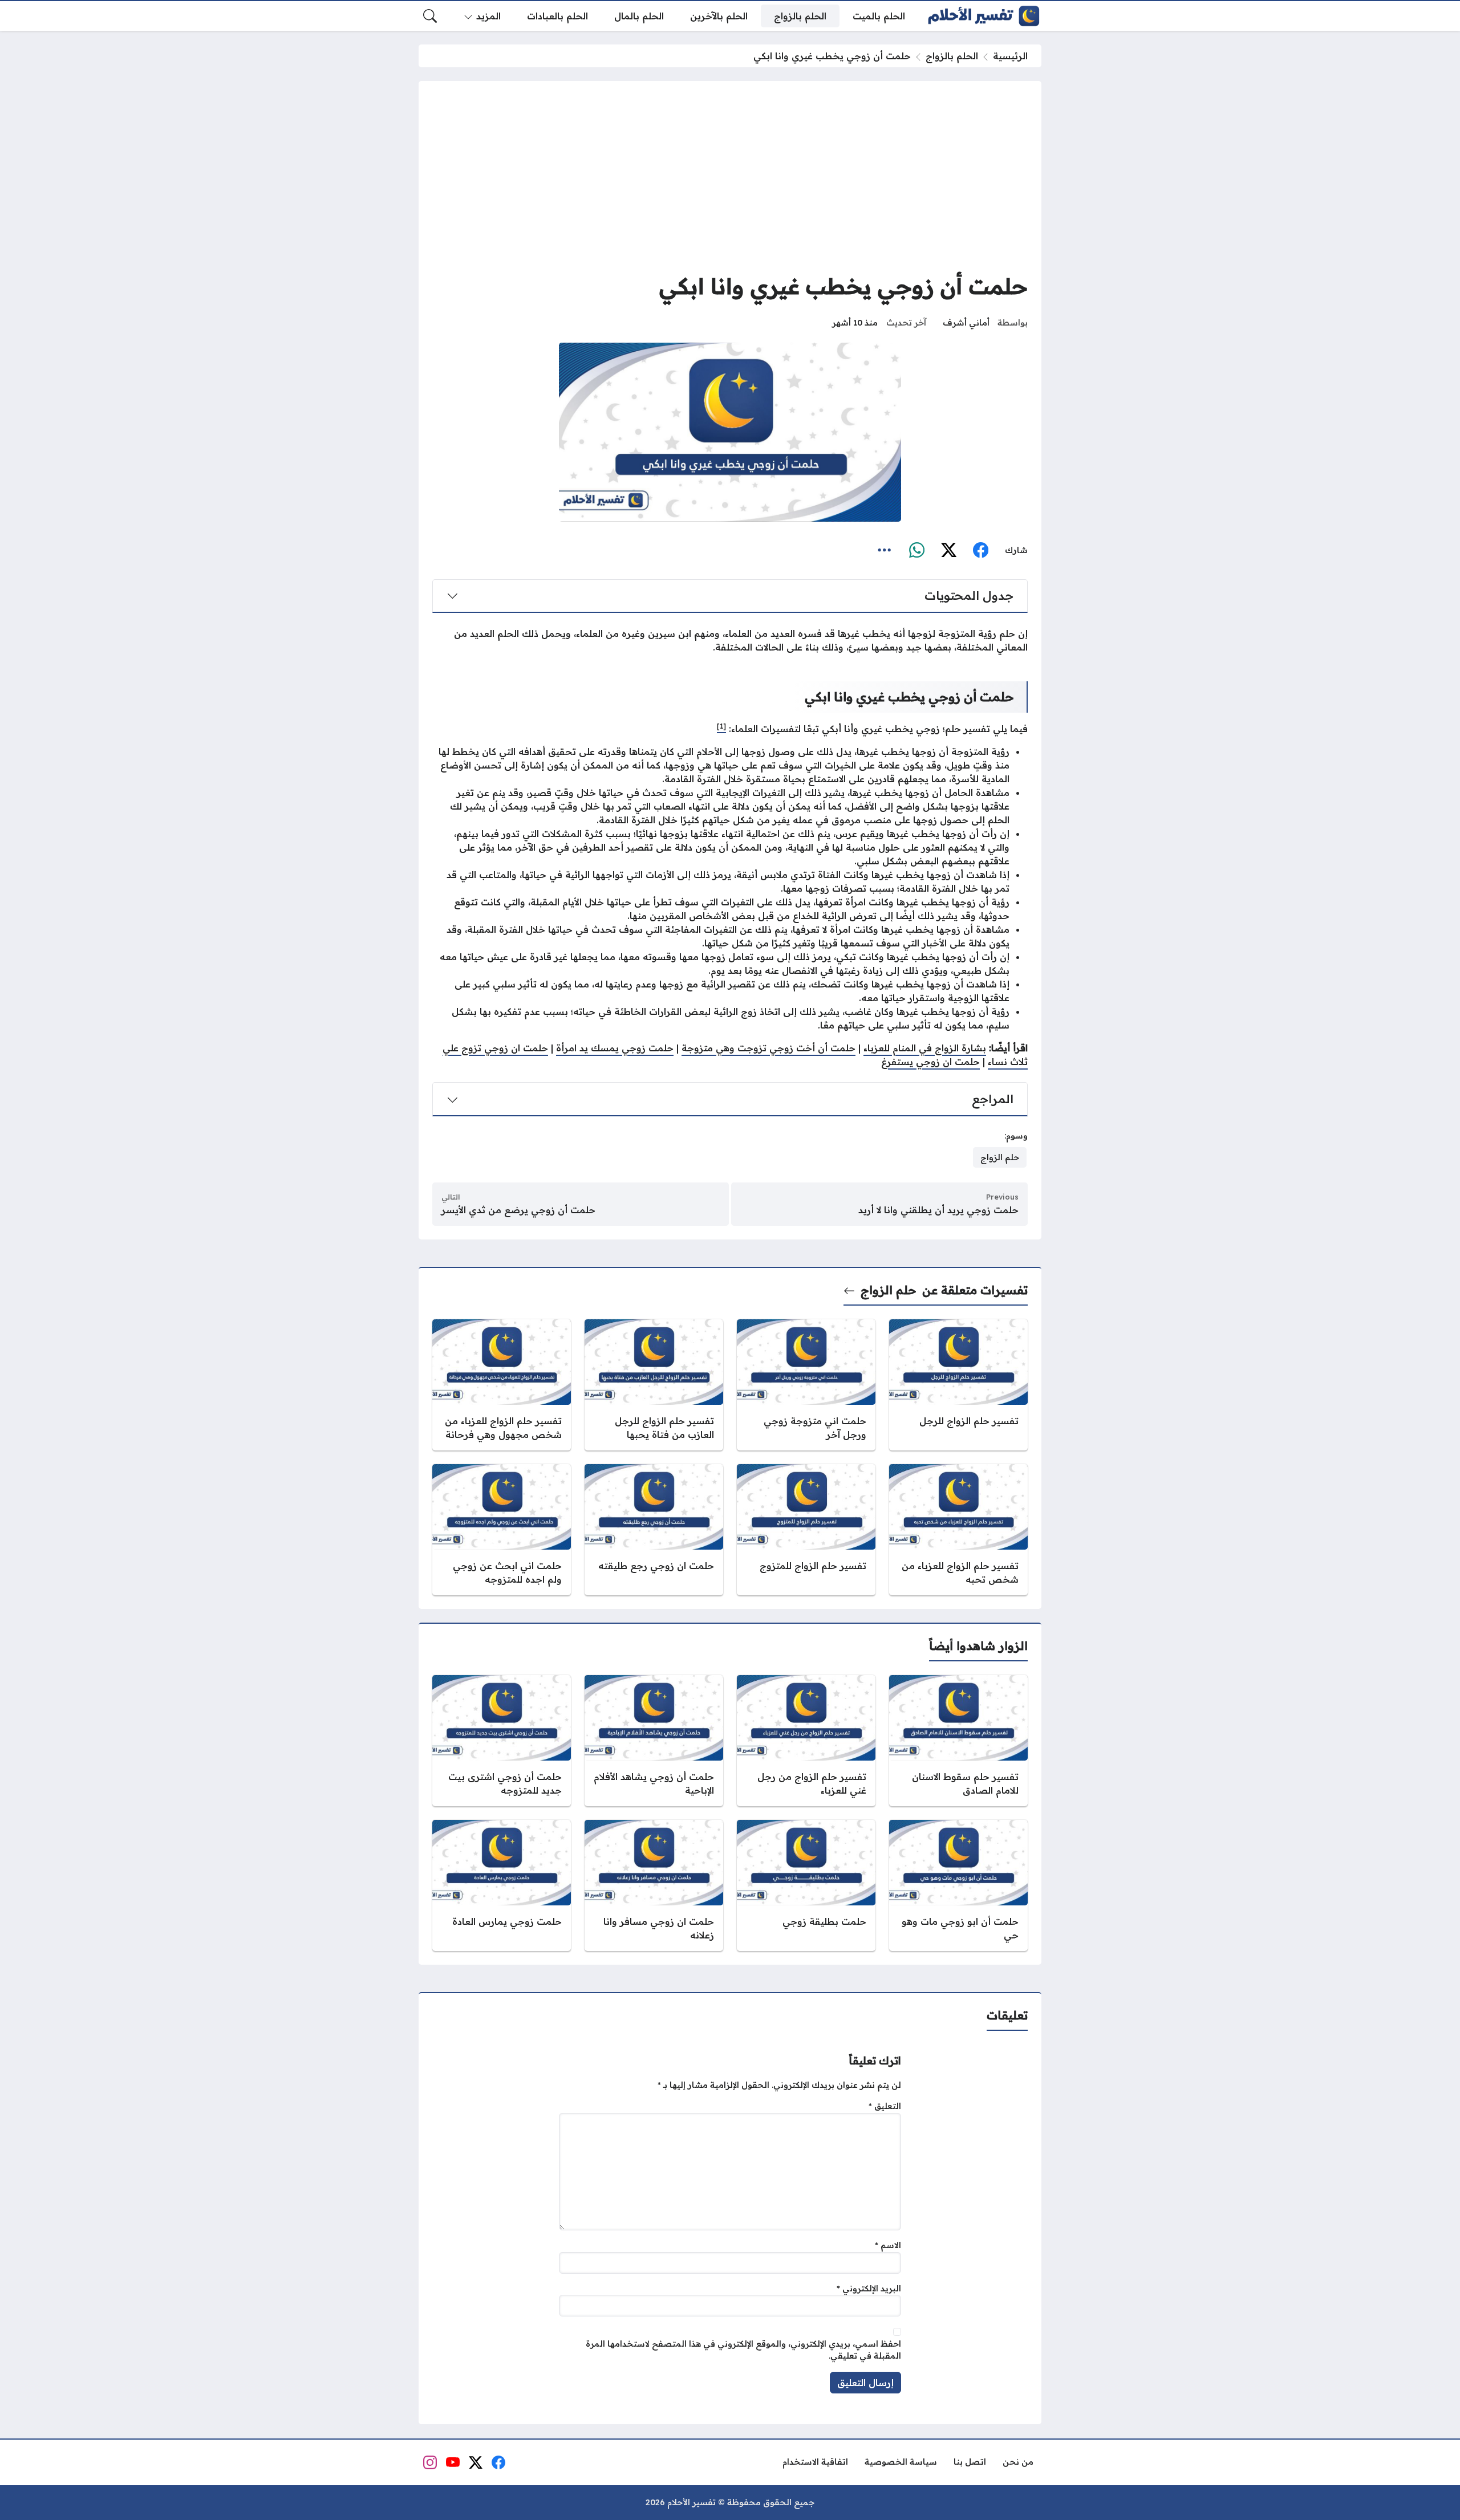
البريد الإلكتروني (869, 2289)
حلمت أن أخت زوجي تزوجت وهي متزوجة (768, 1048)
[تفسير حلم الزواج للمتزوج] (806, 1530)
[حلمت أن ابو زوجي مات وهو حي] (958, 1885)
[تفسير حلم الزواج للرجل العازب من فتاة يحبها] (654, 1385)
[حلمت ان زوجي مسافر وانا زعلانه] (654, 1885)
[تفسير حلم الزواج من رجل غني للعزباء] (806, 1741)
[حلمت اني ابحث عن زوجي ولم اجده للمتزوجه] (502, 1530)
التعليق (885, 2107)
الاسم (888, 2245)
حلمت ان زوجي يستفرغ (930, 1062)
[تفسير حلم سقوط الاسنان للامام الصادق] (958, 1741)
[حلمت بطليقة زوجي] (806, 1885)
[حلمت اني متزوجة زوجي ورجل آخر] (806, 1385)
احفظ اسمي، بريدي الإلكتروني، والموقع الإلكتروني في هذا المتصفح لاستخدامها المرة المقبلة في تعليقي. (743, 2350)
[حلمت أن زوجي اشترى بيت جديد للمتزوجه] (502, 1741)
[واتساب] (916, 550)
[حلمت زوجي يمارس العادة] (502, 1885)
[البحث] (430, 16)
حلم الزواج (889, 1290)
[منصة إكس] (948, 550)
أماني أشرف (966, 323)
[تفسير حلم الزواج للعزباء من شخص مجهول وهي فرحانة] (502, 1385)
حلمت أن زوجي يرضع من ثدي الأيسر (518, 1210)
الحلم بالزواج (952, 56)
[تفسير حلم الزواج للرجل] (958, 1385)
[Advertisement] (730, 180)
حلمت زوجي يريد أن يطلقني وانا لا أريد (938, 1210)
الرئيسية (1010, 56)
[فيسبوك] (980, 550)
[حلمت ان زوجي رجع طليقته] (654, 1530)
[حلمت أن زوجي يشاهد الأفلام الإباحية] (654, 1741)
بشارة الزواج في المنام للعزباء (925, 1048)
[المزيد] (885, 550)
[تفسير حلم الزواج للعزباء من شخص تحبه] (958, 1530)
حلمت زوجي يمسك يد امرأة (615, 1048)
